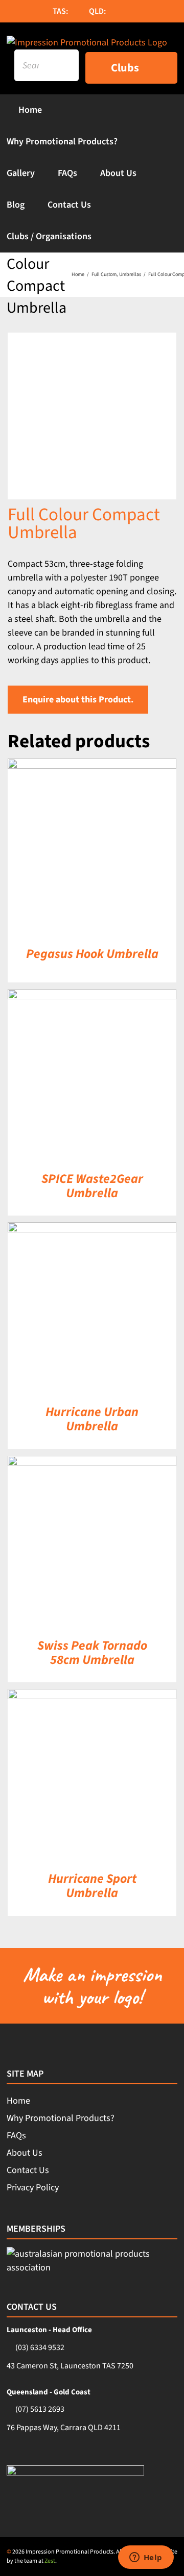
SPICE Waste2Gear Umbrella (92, 1186)
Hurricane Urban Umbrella (92, 1419)
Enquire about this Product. (78, 700)
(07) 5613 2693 (40, 2409)
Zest (50, 2561)
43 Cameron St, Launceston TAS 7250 (70, 2366)
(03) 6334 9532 (40, 2347)
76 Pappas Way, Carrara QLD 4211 (64, 2428)
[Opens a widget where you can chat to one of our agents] (146, 2558)
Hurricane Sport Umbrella (92, 1886)
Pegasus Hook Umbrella (92, 954)
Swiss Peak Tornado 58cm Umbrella (92, 1653)
